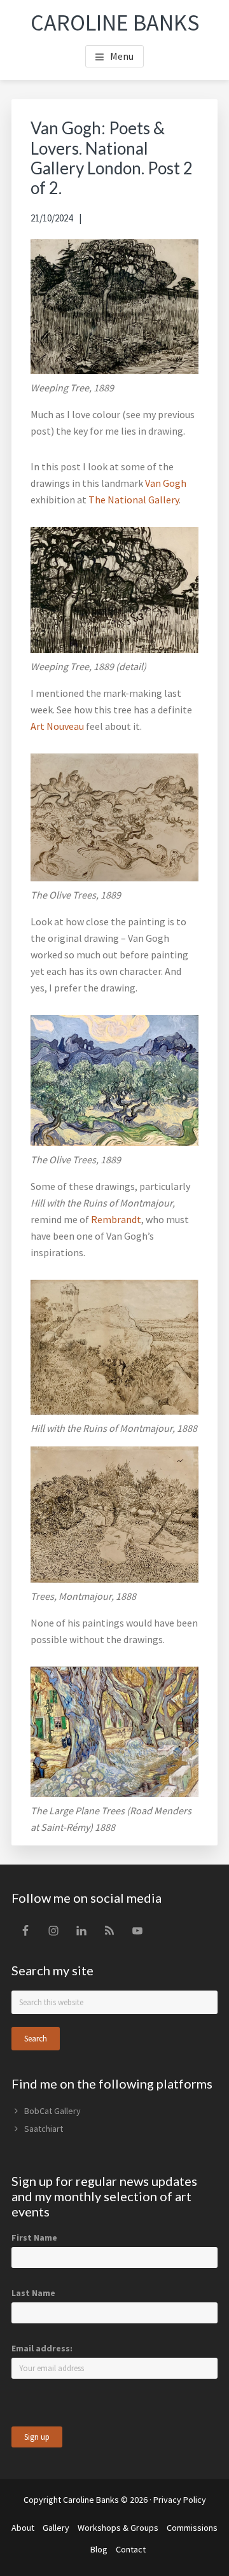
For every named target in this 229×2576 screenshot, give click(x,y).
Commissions (192, 2528)
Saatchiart (44, 2129)
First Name (34, 2237)
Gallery (56, 2528)
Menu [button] (122, 56)
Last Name (33, 2293)
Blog (99, 2549)
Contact (131, 2549)
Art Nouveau (57, 726)
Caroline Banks (115, 23)
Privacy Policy (180, 2500)
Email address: (42, 2348)
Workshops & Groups (118, 2528)
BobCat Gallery (52, 2111)
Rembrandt (116, 1219)
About (23, 2528)
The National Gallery (134, 500)
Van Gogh (166, 483)
